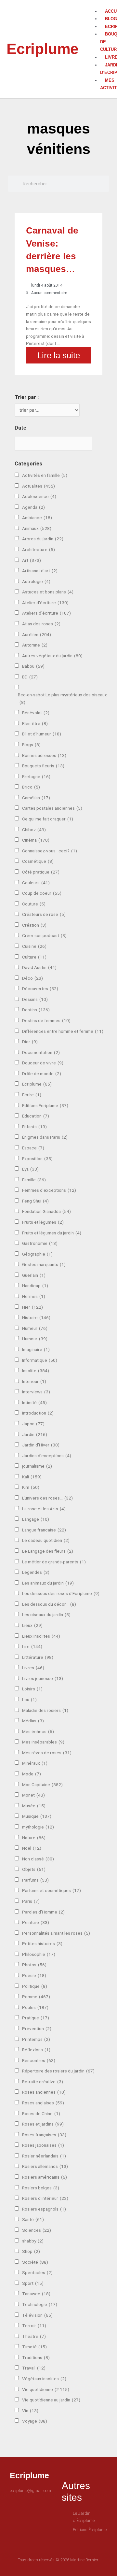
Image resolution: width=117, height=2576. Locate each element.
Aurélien (37, 634)
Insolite (36, 1371)
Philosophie (39, 1954)
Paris (31, 1901)
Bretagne (36, 776)
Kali (32, 1477)
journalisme (37, 1466)
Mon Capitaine (42, 1785)
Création (34, 925)
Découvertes (40, 989)
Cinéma (36, 840)
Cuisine (34, 946)
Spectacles (37, 2272)
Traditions (36, 2357)
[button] (97, 4)
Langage (36, 1519)
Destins (36, 1010)
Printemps (36, 2039)
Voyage (35, 2421)
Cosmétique (38, 861)
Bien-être (35, 723)
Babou (33, 666)
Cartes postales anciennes (52, 808)
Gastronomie (40, 1243)
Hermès (34, 1296)
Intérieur (34, 1381)
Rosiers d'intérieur (45, 2198)
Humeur (35, 1328)
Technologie (40, 2304)
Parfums (35, 1880)
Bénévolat (36, 713)
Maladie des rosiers (45, 1710)
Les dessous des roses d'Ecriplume (61, 1593)
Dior (30, 1042)
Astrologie (36, 581)
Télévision (37, 2315)
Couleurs (36, 883)
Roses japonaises (43, 2145)
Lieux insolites (41, 1636)
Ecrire (32, 1095)
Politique (35, 1986)
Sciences (37, 2230)
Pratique (36, 2018)
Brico (31, 787)
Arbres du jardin (43, 539)
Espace (33, 1148)
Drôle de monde (42, 1074)
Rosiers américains (45, 2177)
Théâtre (34, 2336)
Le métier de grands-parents (54, 1562)
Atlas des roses (41, 624)
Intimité (34, 1402)
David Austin (39, 967)
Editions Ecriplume (45, 1105)
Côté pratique (41, 872)
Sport (33, 2283)
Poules (35, 2007)
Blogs (31, 745)
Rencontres (39, 2060)
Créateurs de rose (44, 914)
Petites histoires (42, 1943)
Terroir (34, 2326)
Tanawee (36, 2294)
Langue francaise (44, 1530)
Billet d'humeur (42, 734)
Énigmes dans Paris (45, 1137)
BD (30, 677)
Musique (37, 1816)
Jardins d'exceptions (47, 1456)
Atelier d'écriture (45, 603)
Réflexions (36, 2050)
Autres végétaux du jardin (52, 656)
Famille (34, 1180)
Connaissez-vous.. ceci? (50, 851)
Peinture (36, 1922)
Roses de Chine (41, 2113)
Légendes (36, 1572)
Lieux (32, 1625)
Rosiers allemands (45, 2166)
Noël (32, 1848)
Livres (33, 1668)
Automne (35, 645)
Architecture (39, 549)
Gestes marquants (44, 1264)
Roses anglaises (43, 2103)
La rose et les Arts (44, 1509)
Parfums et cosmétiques (52, 1890)
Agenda (33, 507)
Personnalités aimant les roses (56, 1933)
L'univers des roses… (47, 1498)
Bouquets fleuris (43, 766)
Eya (30, 1169)
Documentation (41, 1052)
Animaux (37, 528)
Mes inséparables (43, 1742)
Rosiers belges (41, 2188)
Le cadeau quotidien (46, 1540)
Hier (32, 1307)
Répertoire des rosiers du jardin (58, 2071)
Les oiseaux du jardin (46, 1615)
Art (32, 560)
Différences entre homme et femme (63, 1031)
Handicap (35, 1286)
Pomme (36, 1997)
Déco (32, 978)
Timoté (34, 2347)
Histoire (36, 1317)
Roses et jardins (43, 2124)
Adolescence (39, 496)
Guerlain (34, 1275)
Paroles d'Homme (43, 1912)
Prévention (37, 2028)
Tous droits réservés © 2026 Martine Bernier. (58, 2560)
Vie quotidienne (46, 2389)
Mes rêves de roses (47, 1753)
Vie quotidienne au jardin (51, 2400)
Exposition (37, 1159)
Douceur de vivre (43, 1063)
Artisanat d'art (40, 571)
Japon (33, 1424)
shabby (33, 2241)
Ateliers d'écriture (46, 613)
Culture (34, 957)
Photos (34, 1965)
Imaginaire (36, 1349)
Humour (35, 1339)
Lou (29, 1700)
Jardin (35, 1434)
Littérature (38, 1657)
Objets (34, 1869)
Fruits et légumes (43, 1222)
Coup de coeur (42, 893)
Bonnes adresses (44, 755)
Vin (30, 2411)
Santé (33, 2219)
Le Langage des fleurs (48, 1551)
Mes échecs (38, 1731)
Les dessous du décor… (49, 1604)
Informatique (40, 1360)
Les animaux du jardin (48, 1583)
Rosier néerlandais (44, 2156)
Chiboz (34, 830)
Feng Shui (35, 1201)
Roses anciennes (44, 2092)
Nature (34, 1838)
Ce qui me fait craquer (48, 819)
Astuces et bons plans (48, 592)
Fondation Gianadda (46, 1211)
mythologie (38, 1827)
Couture (34, 904)
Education (36, 1116)
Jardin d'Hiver (41, 1445)
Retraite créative (43, 2082)
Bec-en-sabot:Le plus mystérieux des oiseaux (62, 698)
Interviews (36, 1392)
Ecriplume (43, 49)
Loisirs (32, 1689)
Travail (34, 2368)
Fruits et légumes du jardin (52, 1233)
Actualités (39, 486)
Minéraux (35, 1763)
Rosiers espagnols (44, 2209)
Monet (33, 1795)
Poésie (34, 1975)
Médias (33, 1721)
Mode (32, 1774)
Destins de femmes (46, 1020)
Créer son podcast (44, 935)
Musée (34, 1806)
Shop (31, 2251)
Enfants (34, 1127)
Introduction (38, 1413)
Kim (31, 1487)
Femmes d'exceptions (49, 1190)
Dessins (35, 999)
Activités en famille (45, 475)
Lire (32, 1646)
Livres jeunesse (43, 1678)
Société (35, 2262)
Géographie (37, 1254)
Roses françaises (44, 2135)
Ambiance (37, 518)
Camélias (36, 798)
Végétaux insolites (44, 2379)
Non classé (38, 1859)
